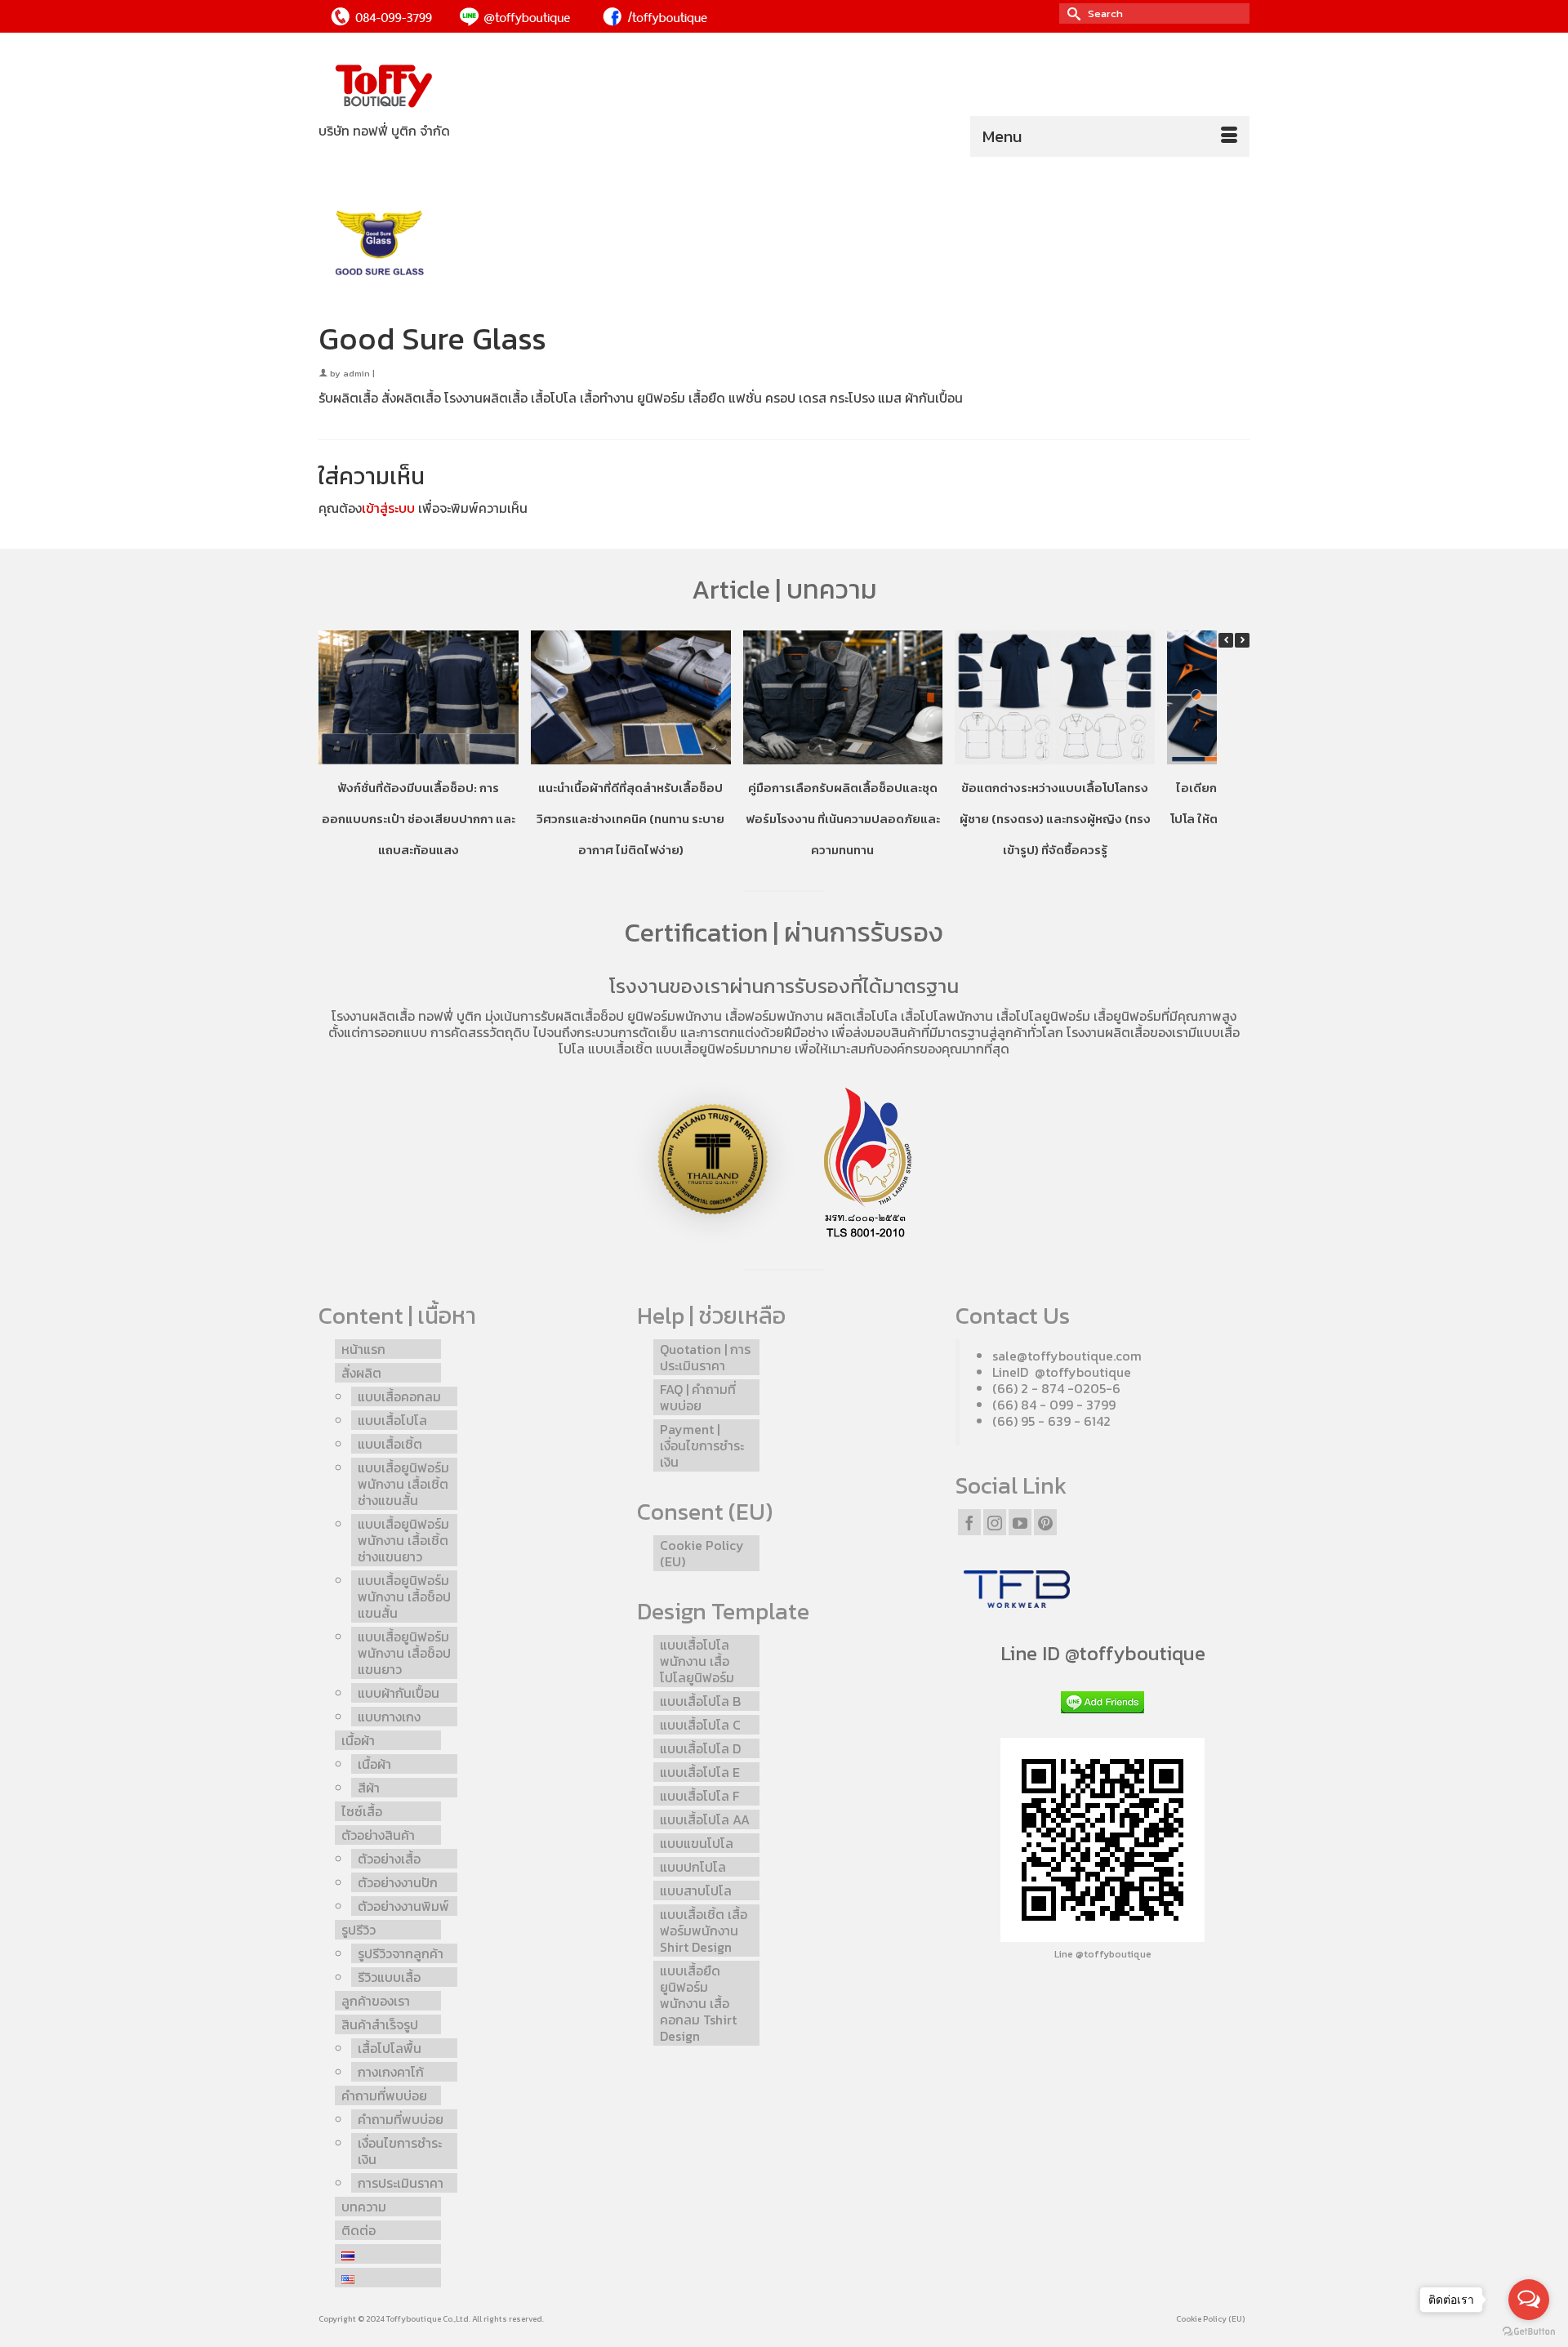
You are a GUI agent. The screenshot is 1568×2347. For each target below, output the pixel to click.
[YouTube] (1020, 1522)
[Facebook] (969, 1522)
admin (356, 373)
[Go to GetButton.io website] (1529, 2331)
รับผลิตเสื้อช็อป (582, 1016)
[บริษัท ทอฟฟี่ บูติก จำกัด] (465, 87)
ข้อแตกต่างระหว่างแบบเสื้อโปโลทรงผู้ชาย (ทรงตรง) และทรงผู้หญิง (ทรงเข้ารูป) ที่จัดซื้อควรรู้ (1055, 819)
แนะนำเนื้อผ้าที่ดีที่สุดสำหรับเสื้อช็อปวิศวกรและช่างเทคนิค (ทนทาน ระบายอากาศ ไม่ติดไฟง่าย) (630, 819)
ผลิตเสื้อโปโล (862, 1016)
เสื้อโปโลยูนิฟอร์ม (1043, 1016)
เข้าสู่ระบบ (388, 508)
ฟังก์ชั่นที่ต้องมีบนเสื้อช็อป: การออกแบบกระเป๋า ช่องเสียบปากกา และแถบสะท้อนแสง (419, 819)
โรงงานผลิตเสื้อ (373, 1016)
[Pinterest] (1045, 1522)
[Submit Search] (1071, 13)
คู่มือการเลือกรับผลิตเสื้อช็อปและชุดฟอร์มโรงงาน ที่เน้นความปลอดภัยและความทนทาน (843, 819)
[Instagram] (995, 1522)
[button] (1242, 640)
